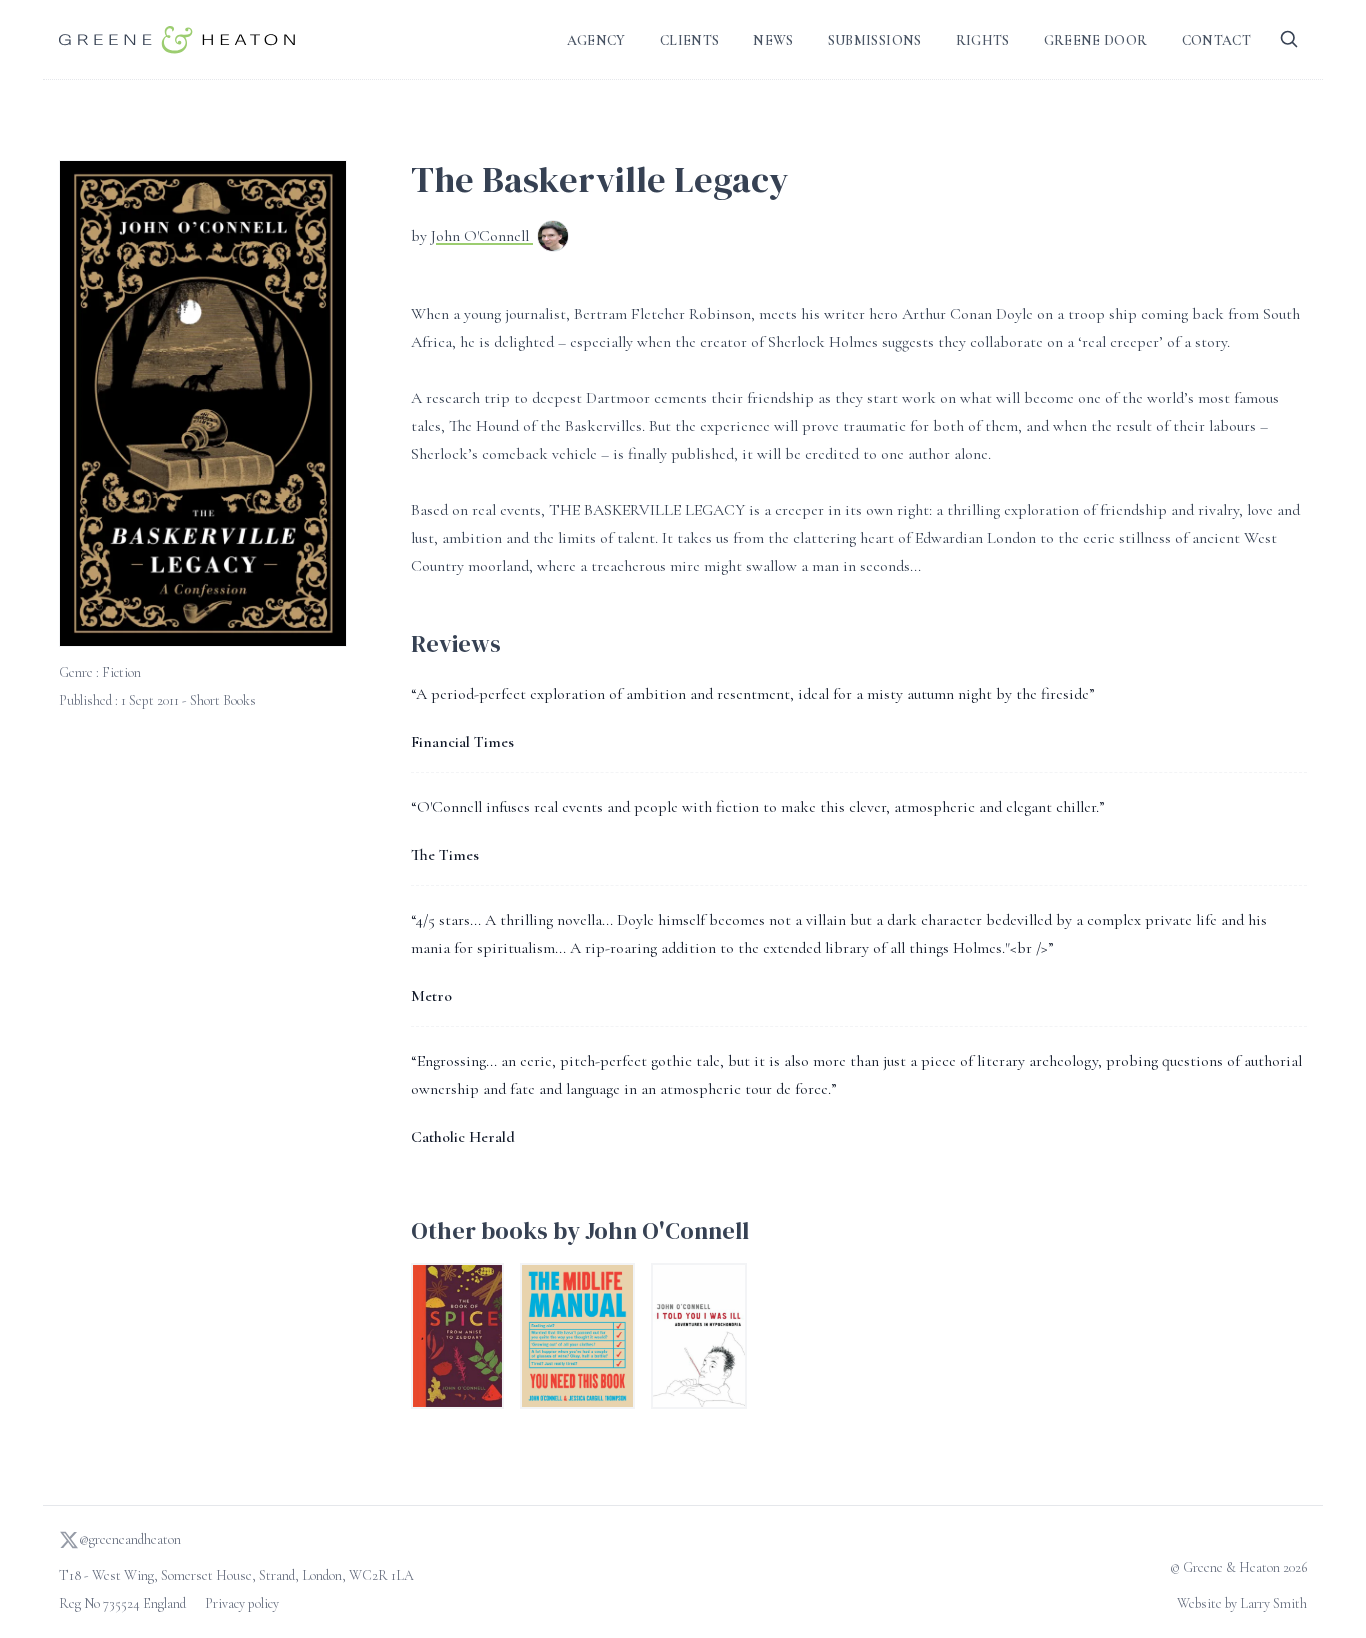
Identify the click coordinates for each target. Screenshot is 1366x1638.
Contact (1216, 40)
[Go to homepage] (177, 39)
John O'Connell (482, 236)
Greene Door (1096, 40)
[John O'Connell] (553, 238)
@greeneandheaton (130, 1539)
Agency (596, 40)
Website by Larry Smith (1242, 1603)
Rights (983, 40)
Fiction (121, 672)
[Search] (1289, 39)
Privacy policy (242, 1603)
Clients (689, 40)
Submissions (875, 40)
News (773, 40)
